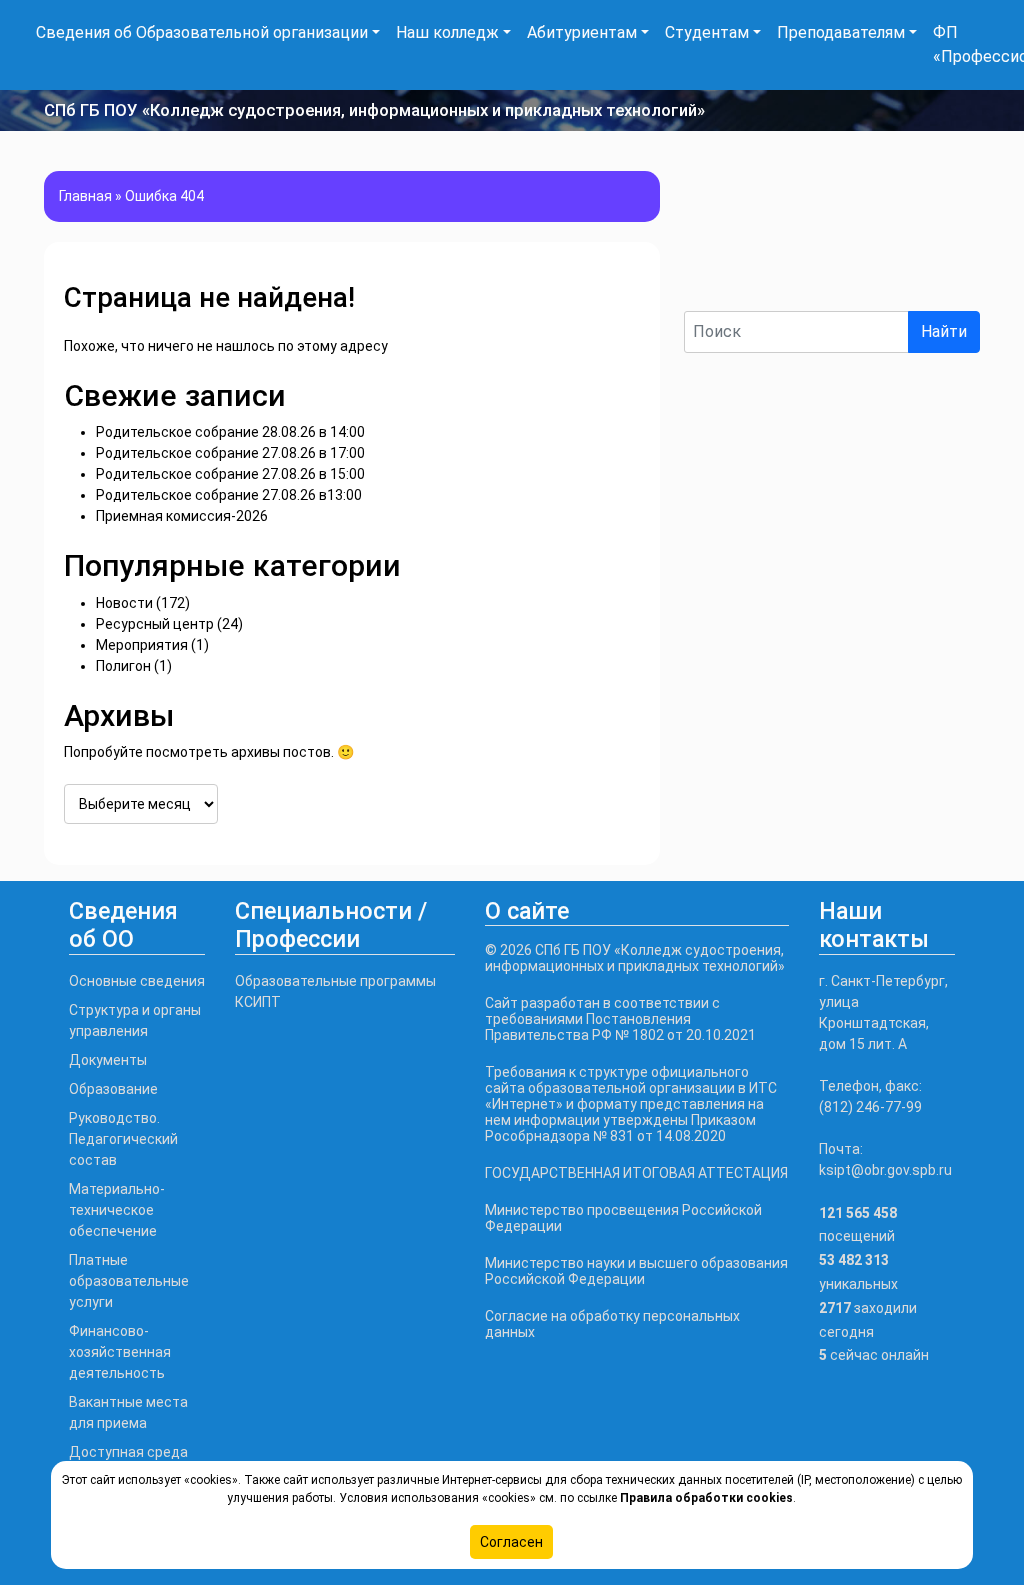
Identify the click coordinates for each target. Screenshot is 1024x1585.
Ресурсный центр (155, 624)
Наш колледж (447, 32)
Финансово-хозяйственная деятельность (120, 1352)
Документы (108, 1060)
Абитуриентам (582, 32)
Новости (124, 603)
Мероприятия (142, 645)
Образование (113, 1089)
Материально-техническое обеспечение (117, 1210)
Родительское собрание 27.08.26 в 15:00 (230, 474)
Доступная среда (128, 1452)
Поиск (708, 293)
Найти (944, 331)
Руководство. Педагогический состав (123, 1139)
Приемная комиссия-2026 (182, 516)
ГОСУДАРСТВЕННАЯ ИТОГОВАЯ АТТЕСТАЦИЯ (636, 1173)
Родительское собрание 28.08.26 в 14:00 (230, 432)
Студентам (707, 32)
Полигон (123, 666)
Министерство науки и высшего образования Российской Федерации (636, 1271)
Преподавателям (841, 32)
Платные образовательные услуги (129, 1281)
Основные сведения (137, 981)
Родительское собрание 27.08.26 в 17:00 (230, 453)
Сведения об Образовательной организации (202, 32)
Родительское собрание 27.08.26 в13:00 (229, 495)
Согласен (511, 1542)
